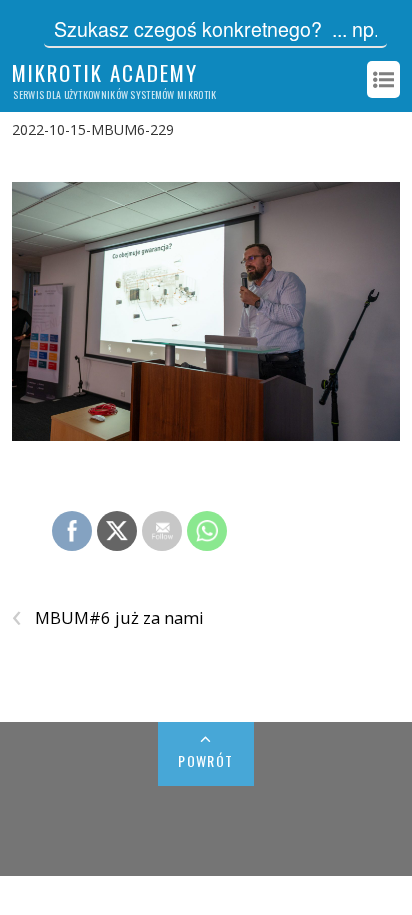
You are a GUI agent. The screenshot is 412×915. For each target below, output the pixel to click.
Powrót (205, 760)
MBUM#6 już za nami (108, 618)
